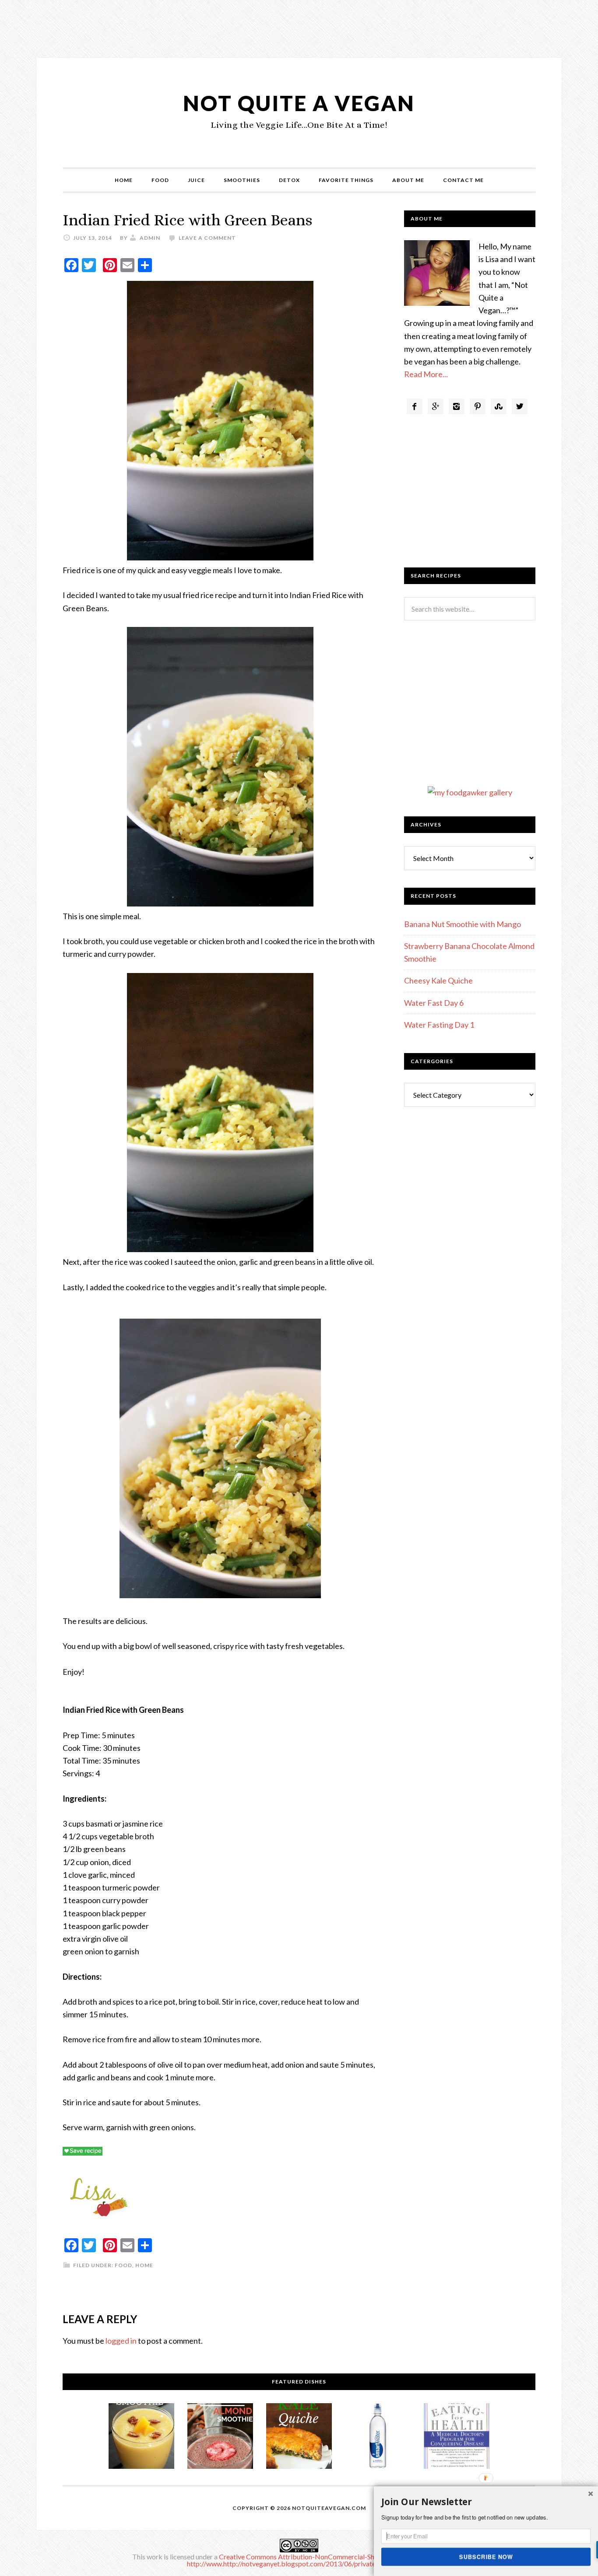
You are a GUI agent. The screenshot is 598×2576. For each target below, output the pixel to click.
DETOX (289, 180)
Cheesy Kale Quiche (438, 980)
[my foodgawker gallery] (470, 792)
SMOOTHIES (242, 180)
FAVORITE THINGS (346, 180)
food (123, 2265)
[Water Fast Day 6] (378, 2438)
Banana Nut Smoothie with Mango (463, 924)
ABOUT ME (408, 180)
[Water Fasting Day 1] (457, 2438)
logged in (121, 2341)
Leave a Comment (207, 238)
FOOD (160, 180)
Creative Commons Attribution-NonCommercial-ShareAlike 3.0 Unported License (342, 2557)
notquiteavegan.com (329, 2508)
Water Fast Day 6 (434, 1003)
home (144, 2265)
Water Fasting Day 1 (439, 1025)
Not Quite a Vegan (299, 103)
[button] (486, 2502)
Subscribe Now (486, 2556)
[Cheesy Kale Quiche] (299, 2438)
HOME (124, 180)
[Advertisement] (299, 28)
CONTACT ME (463, 180)
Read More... (426, 374)
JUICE (196, 180)
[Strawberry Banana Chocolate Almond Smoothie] (220, 2438)
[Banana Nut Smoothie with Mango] (141, 2438)
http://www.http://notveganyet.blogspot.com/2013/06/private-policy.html (299, 2564)
